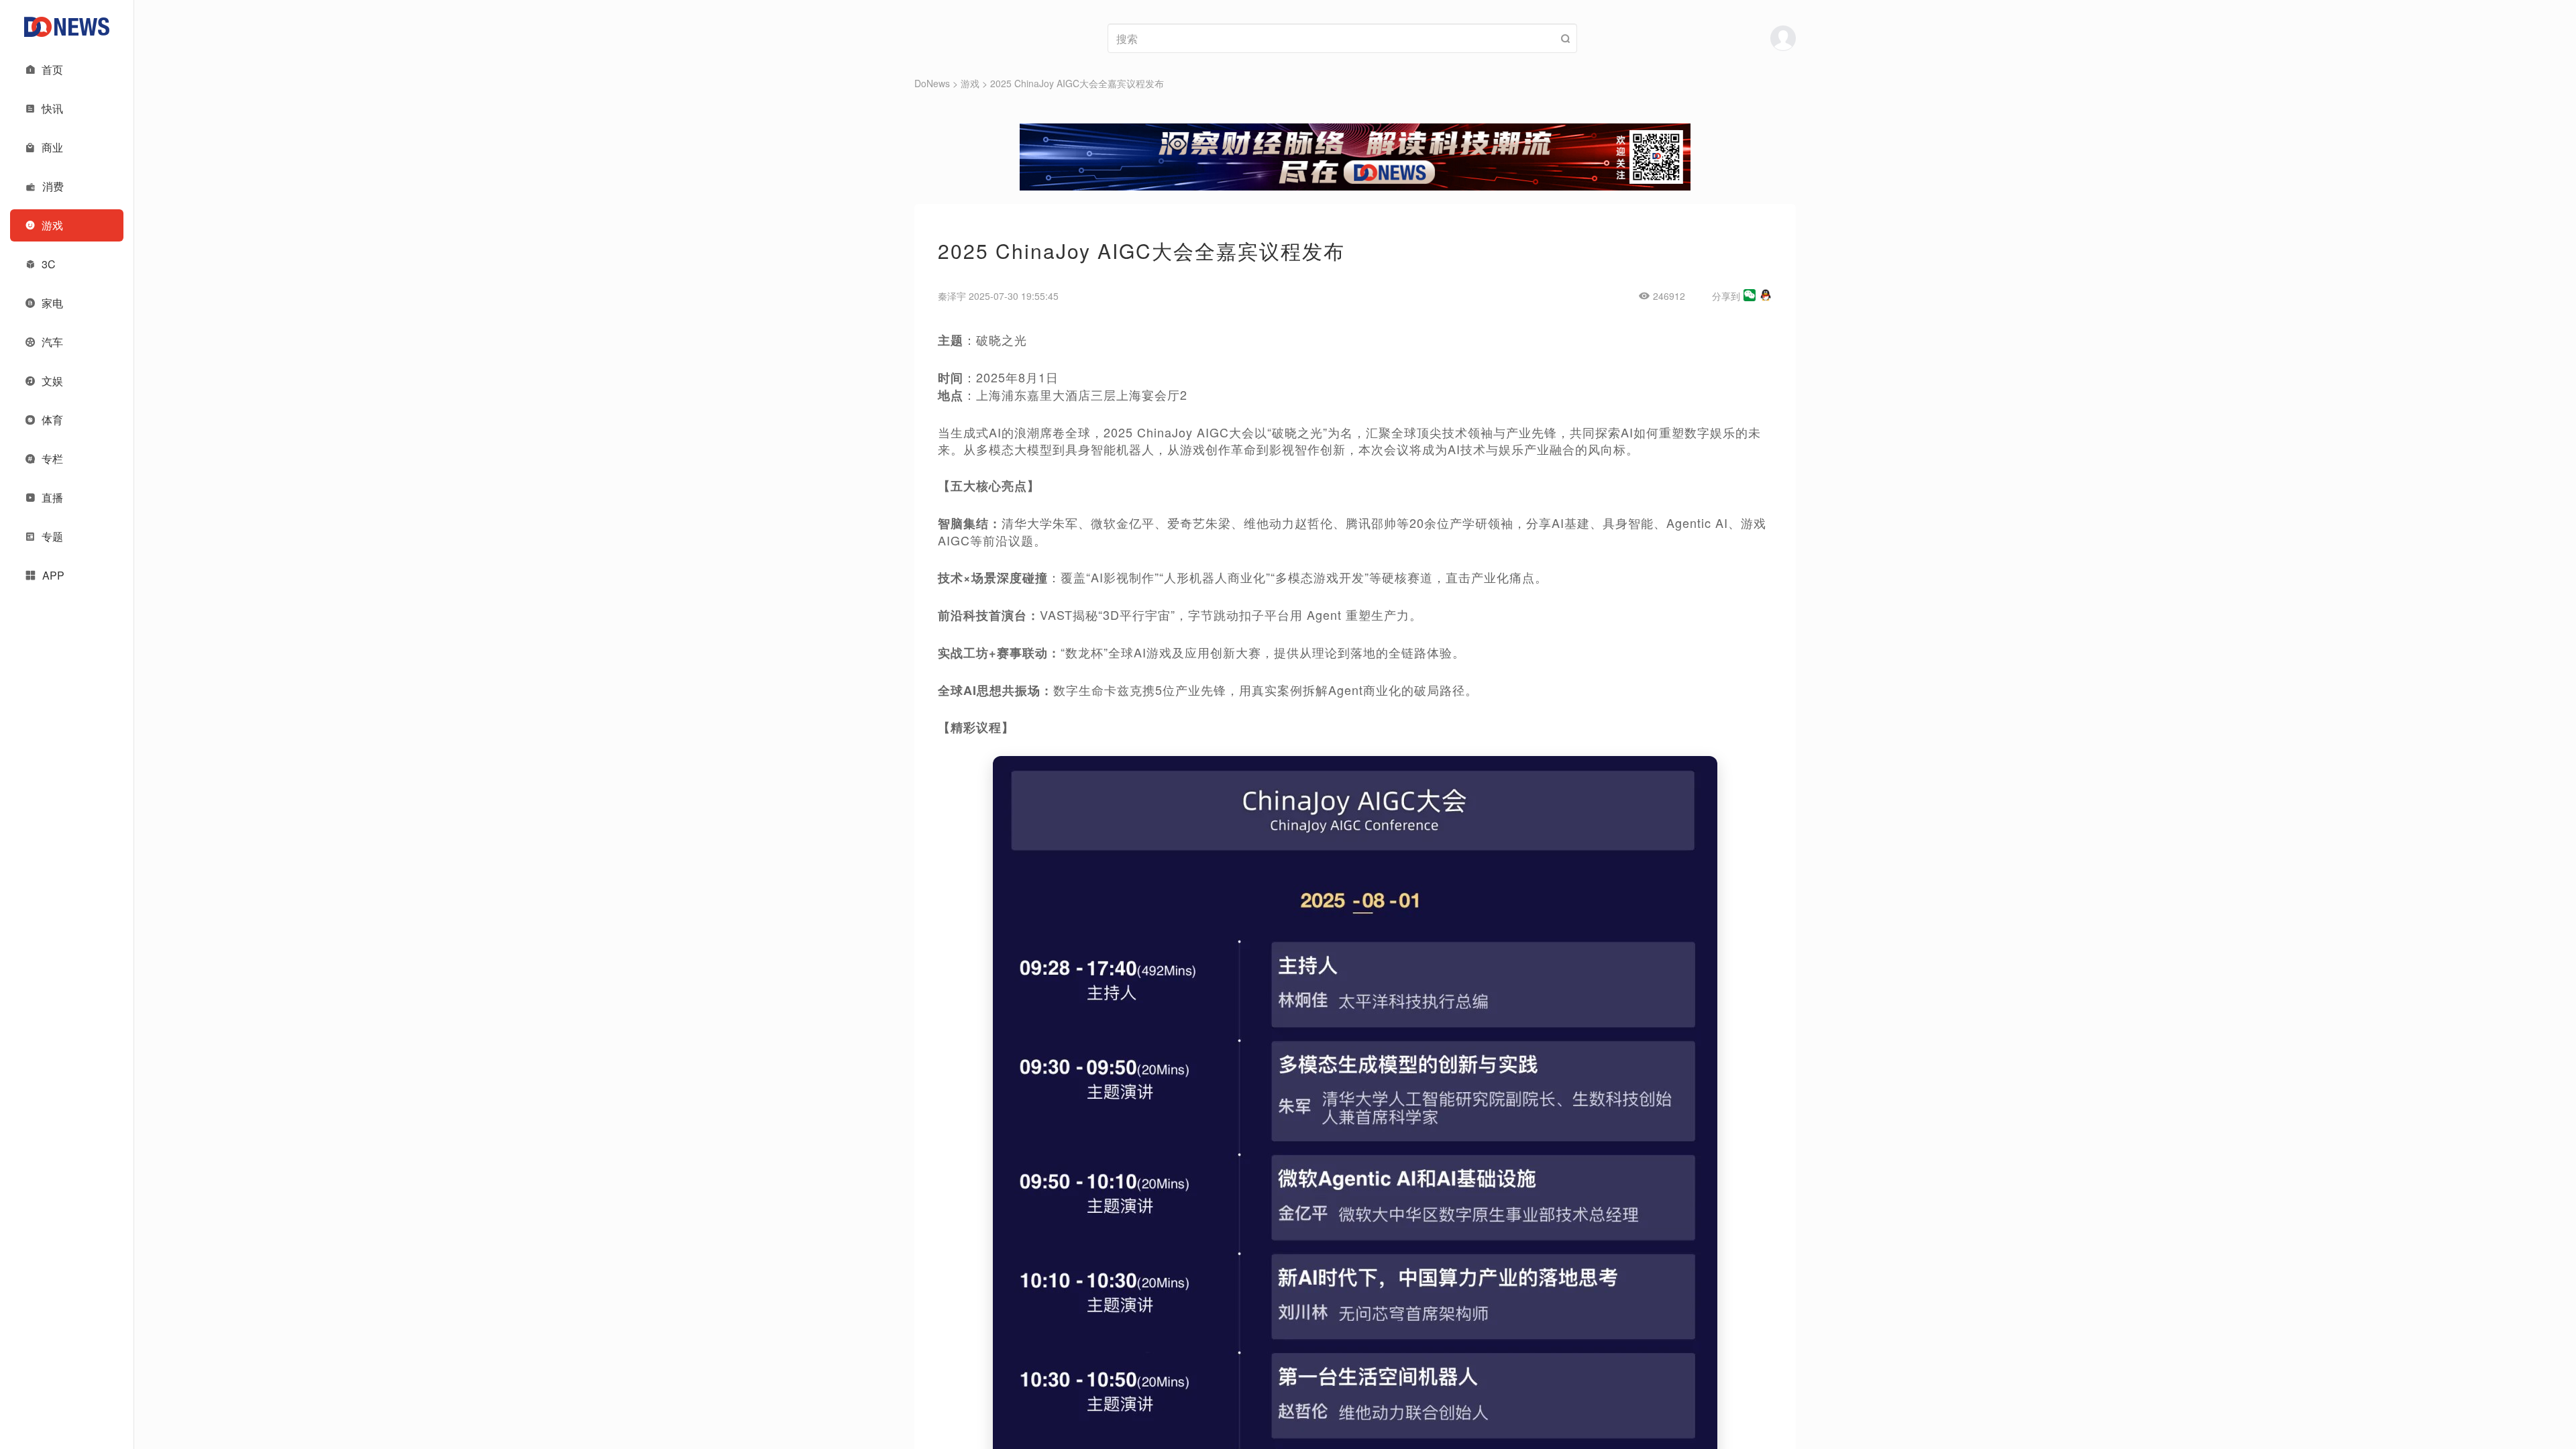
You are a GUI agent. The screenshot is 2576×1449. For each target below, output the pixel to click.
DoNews (932, 83)
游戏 (970, 83)
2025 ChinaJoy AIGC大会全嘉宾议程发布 (1077, 83)
